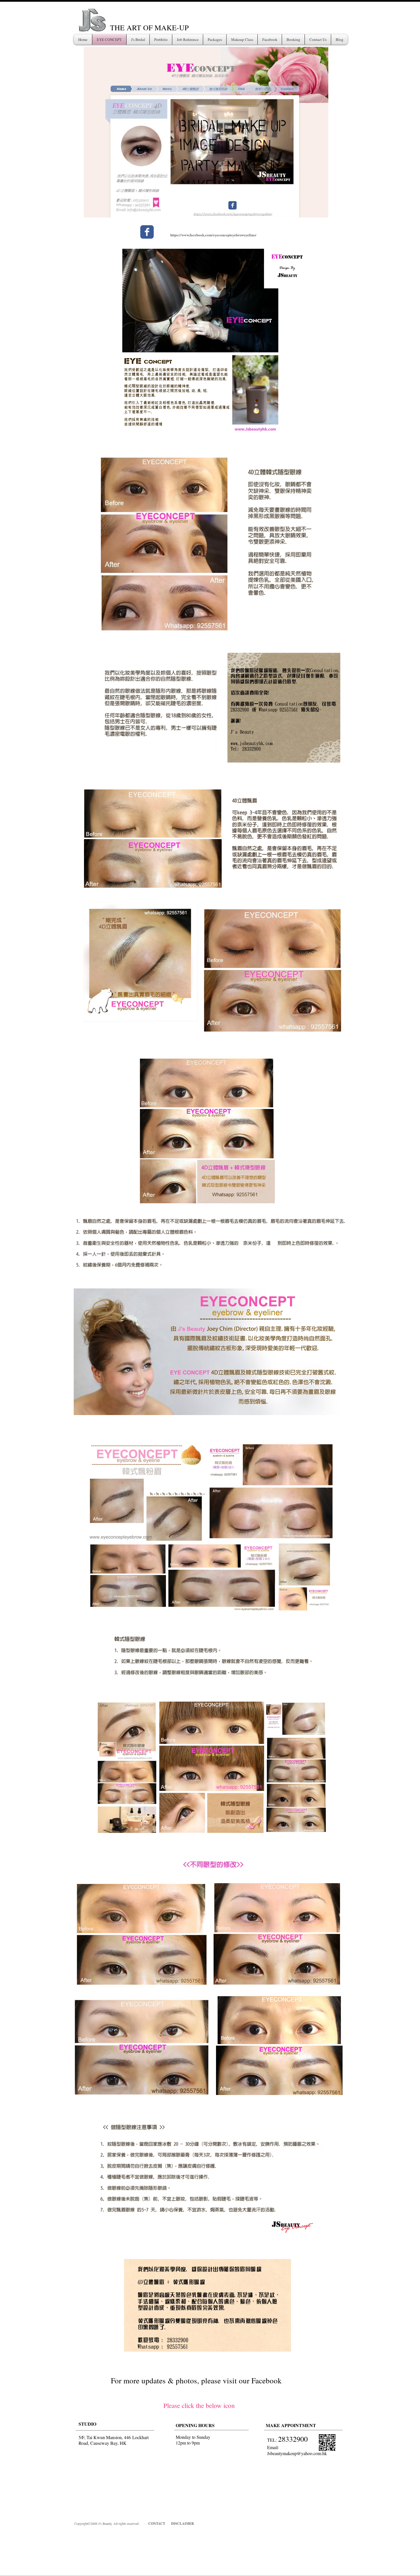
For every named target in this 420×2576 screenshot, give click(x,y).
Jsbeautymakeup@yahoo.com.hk (297, 2453)
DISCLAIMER (183, 2524)
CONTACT (157, 2524)
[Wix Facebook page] (147, 232)
